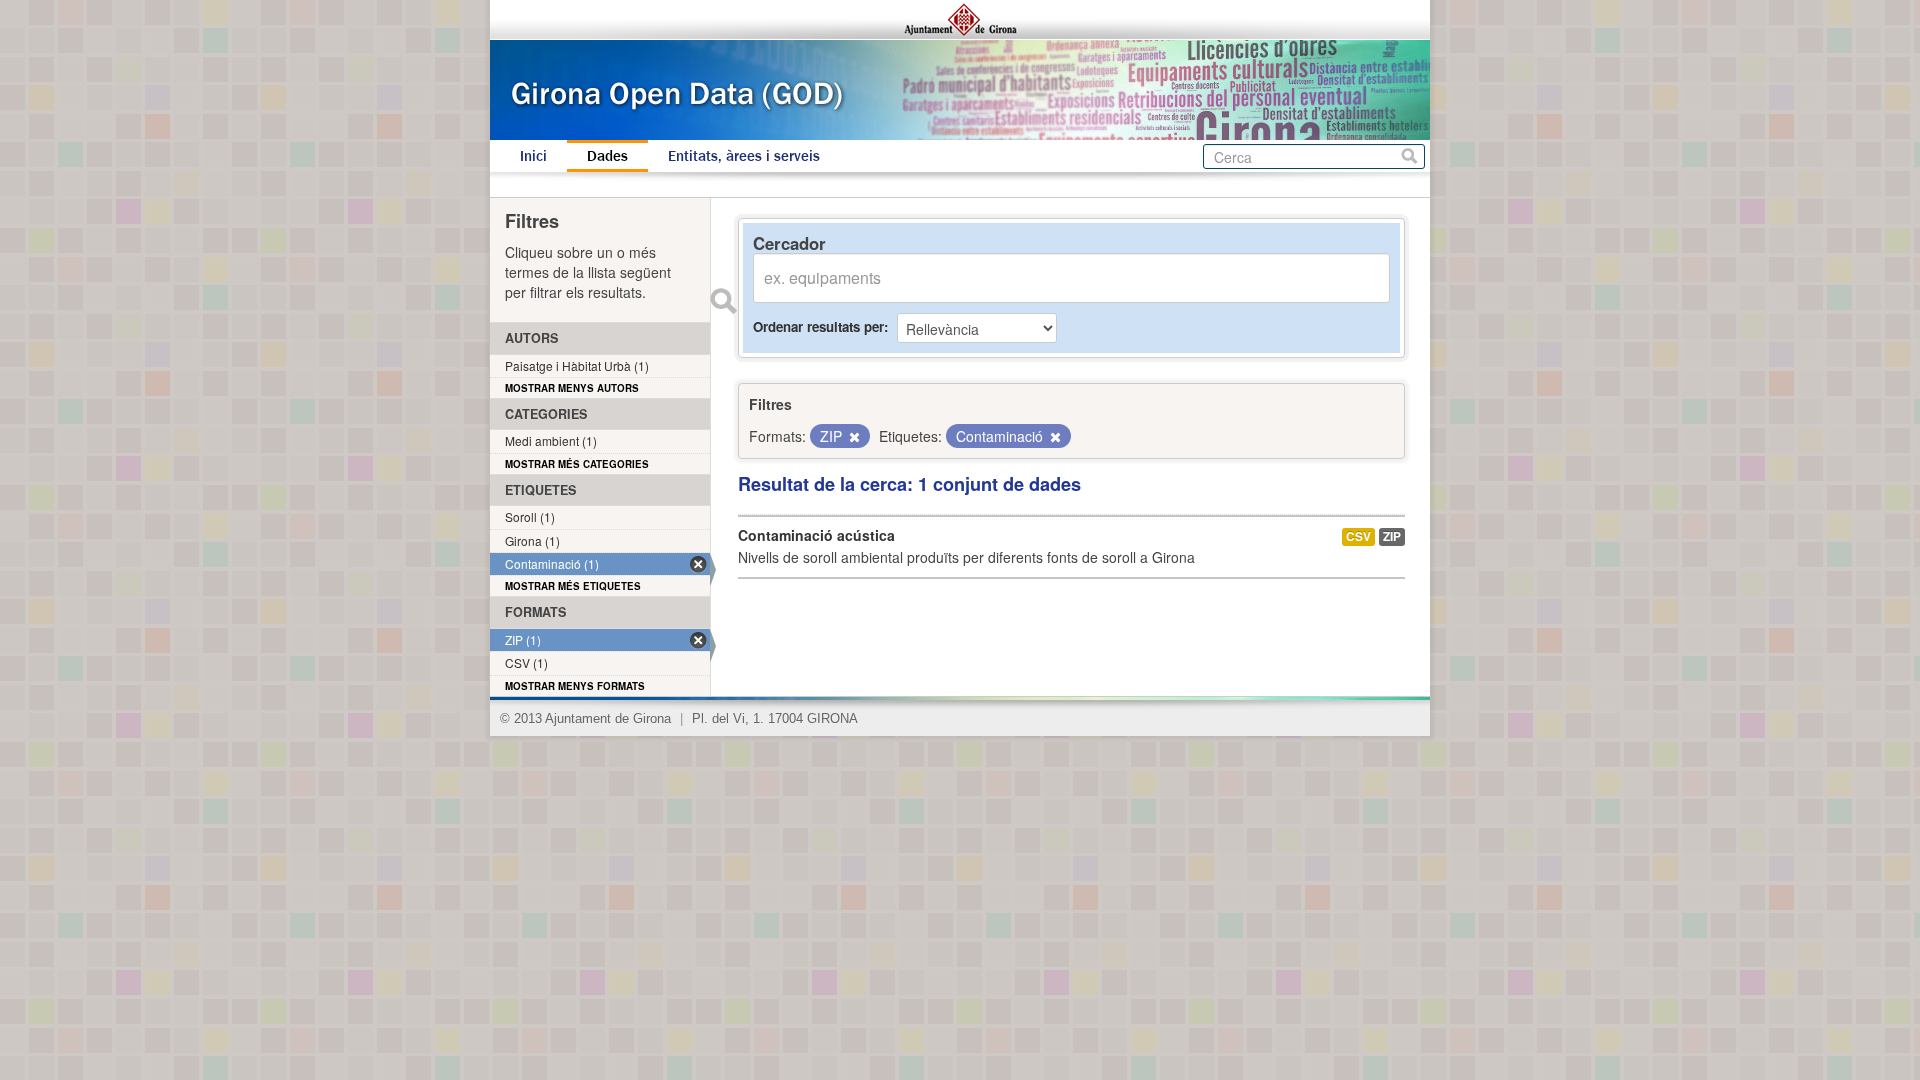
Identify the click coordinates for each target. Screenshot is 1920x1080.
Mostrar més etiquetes (573, 586)
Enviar (723, 301)
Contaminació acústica (816, 535)
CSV (1358, 536)
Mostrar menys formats (575, 686)
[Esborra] (853, 437)
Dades (607, 156)
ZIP (1392, 536)
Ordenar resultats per (818, 326)
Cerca (1409, 156)
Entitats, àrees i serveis (744, 156)
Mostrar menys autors (572, 388)
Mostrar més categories (577, 464)
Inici (533, 156)
